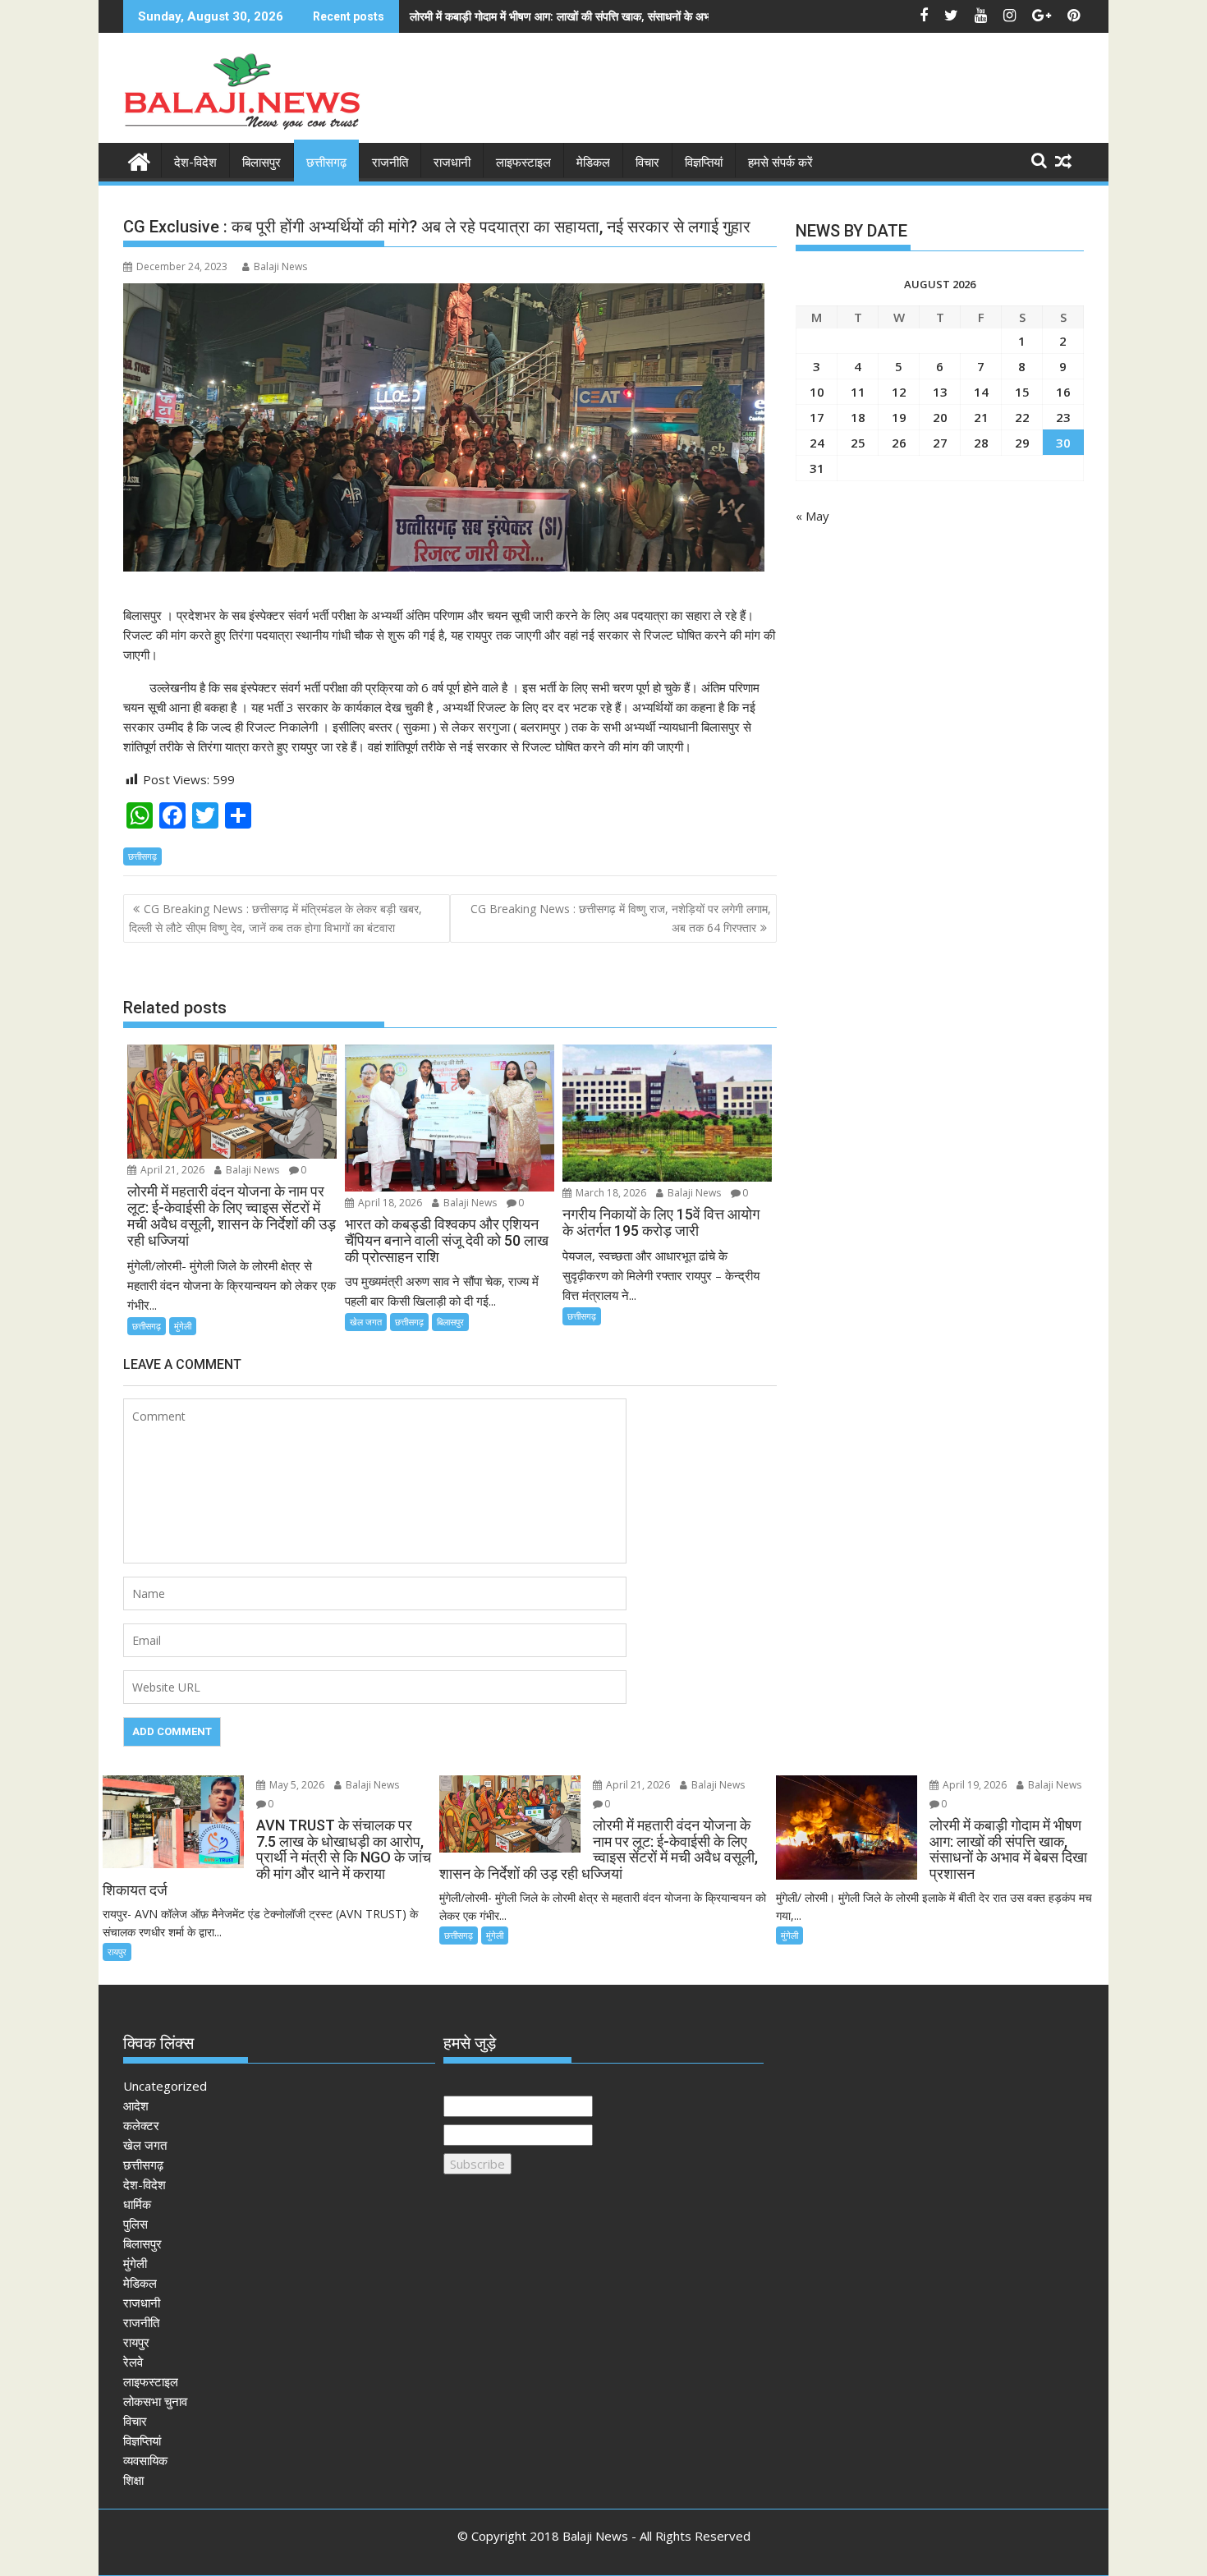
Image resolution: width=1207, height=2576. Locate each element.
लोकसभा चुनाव (155, 2401)
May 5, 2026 (296, 1785)
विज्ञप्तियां (704, 163)
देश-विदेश (195, 163)
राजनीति (390, 163)
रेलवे (133, 2362)
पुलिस (135, 2224)
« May (812, 516)
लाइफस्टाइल (523, 163)
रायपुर (117, 1952)
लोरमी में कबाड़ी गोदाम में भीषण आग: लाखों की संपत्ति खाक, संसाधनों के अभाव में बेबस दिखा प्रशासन (610, 16)
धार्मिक (137, 2204)
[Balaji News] (139, 160)
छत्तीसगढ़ (326, 163)
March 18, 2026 (610, 1193)
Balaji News (280, 266)
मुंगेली (183, 1326)
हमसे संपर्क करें (780, 163)
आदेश (136, 2105)
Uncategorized (165, 2086)
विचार (647, 163)
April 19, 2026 (973, 1785)
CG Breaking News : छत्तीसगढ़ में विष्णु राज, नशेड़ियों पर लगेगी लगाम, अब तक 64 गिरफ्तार (621, 918)
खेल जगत (366, 1322)
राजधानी (452, 163)
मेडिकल (593, 163)
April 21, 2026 (171, 1170)
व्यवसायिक (145, 2460)
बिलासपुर (262, 163)
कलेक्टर (141, 2125)
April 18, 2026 (389, 1203)
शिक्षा (133, 2480)
